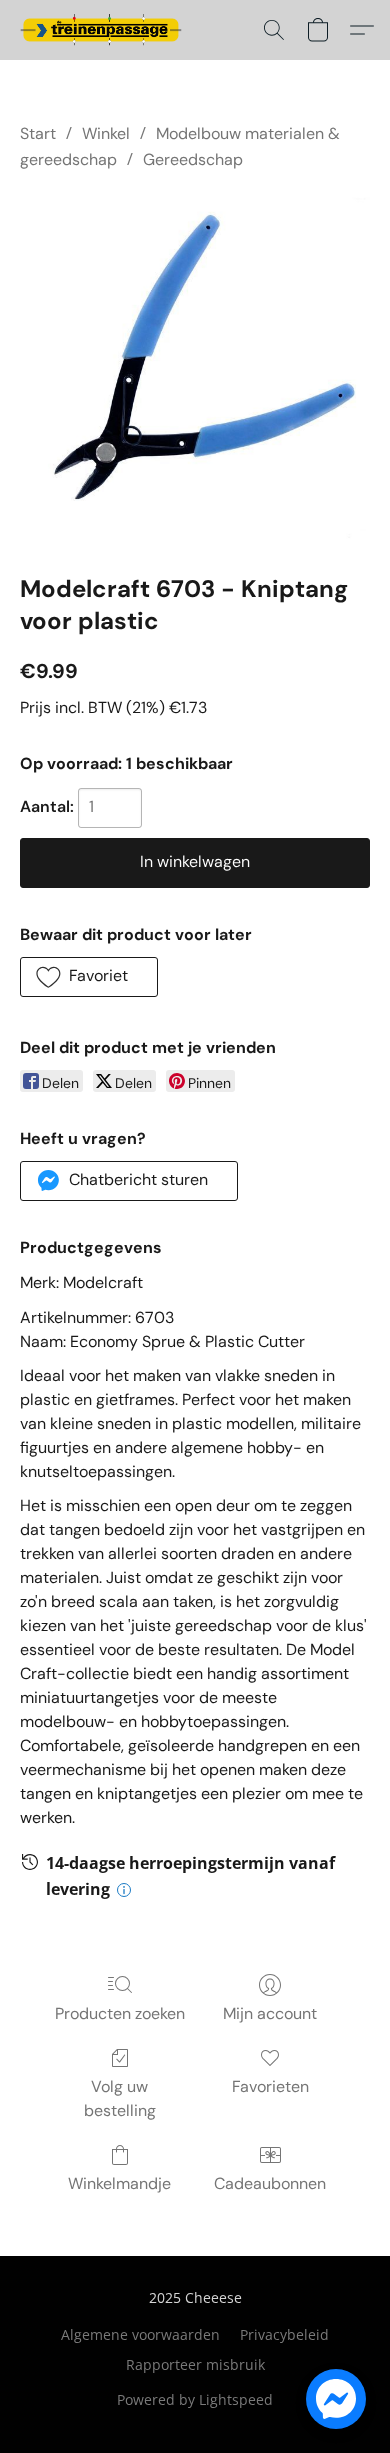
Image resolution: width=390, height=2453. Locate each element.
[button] (105, 30)
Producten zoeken (120, 2013)
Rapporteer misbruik (195, 2364)
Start (38, 133)
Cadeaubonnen (270, 2183)
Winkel (106, 133)
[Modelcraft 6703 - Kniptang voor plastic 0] (195, 368)
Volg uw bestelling (120, 2098)
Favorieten (270, 2086)
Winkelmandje (119, 2183)
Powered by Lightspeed (195, 2399)
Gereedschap (193, 159)
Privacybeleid (284, 2334)
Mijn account (270, 2013)
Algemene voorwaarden (140, 2334)
